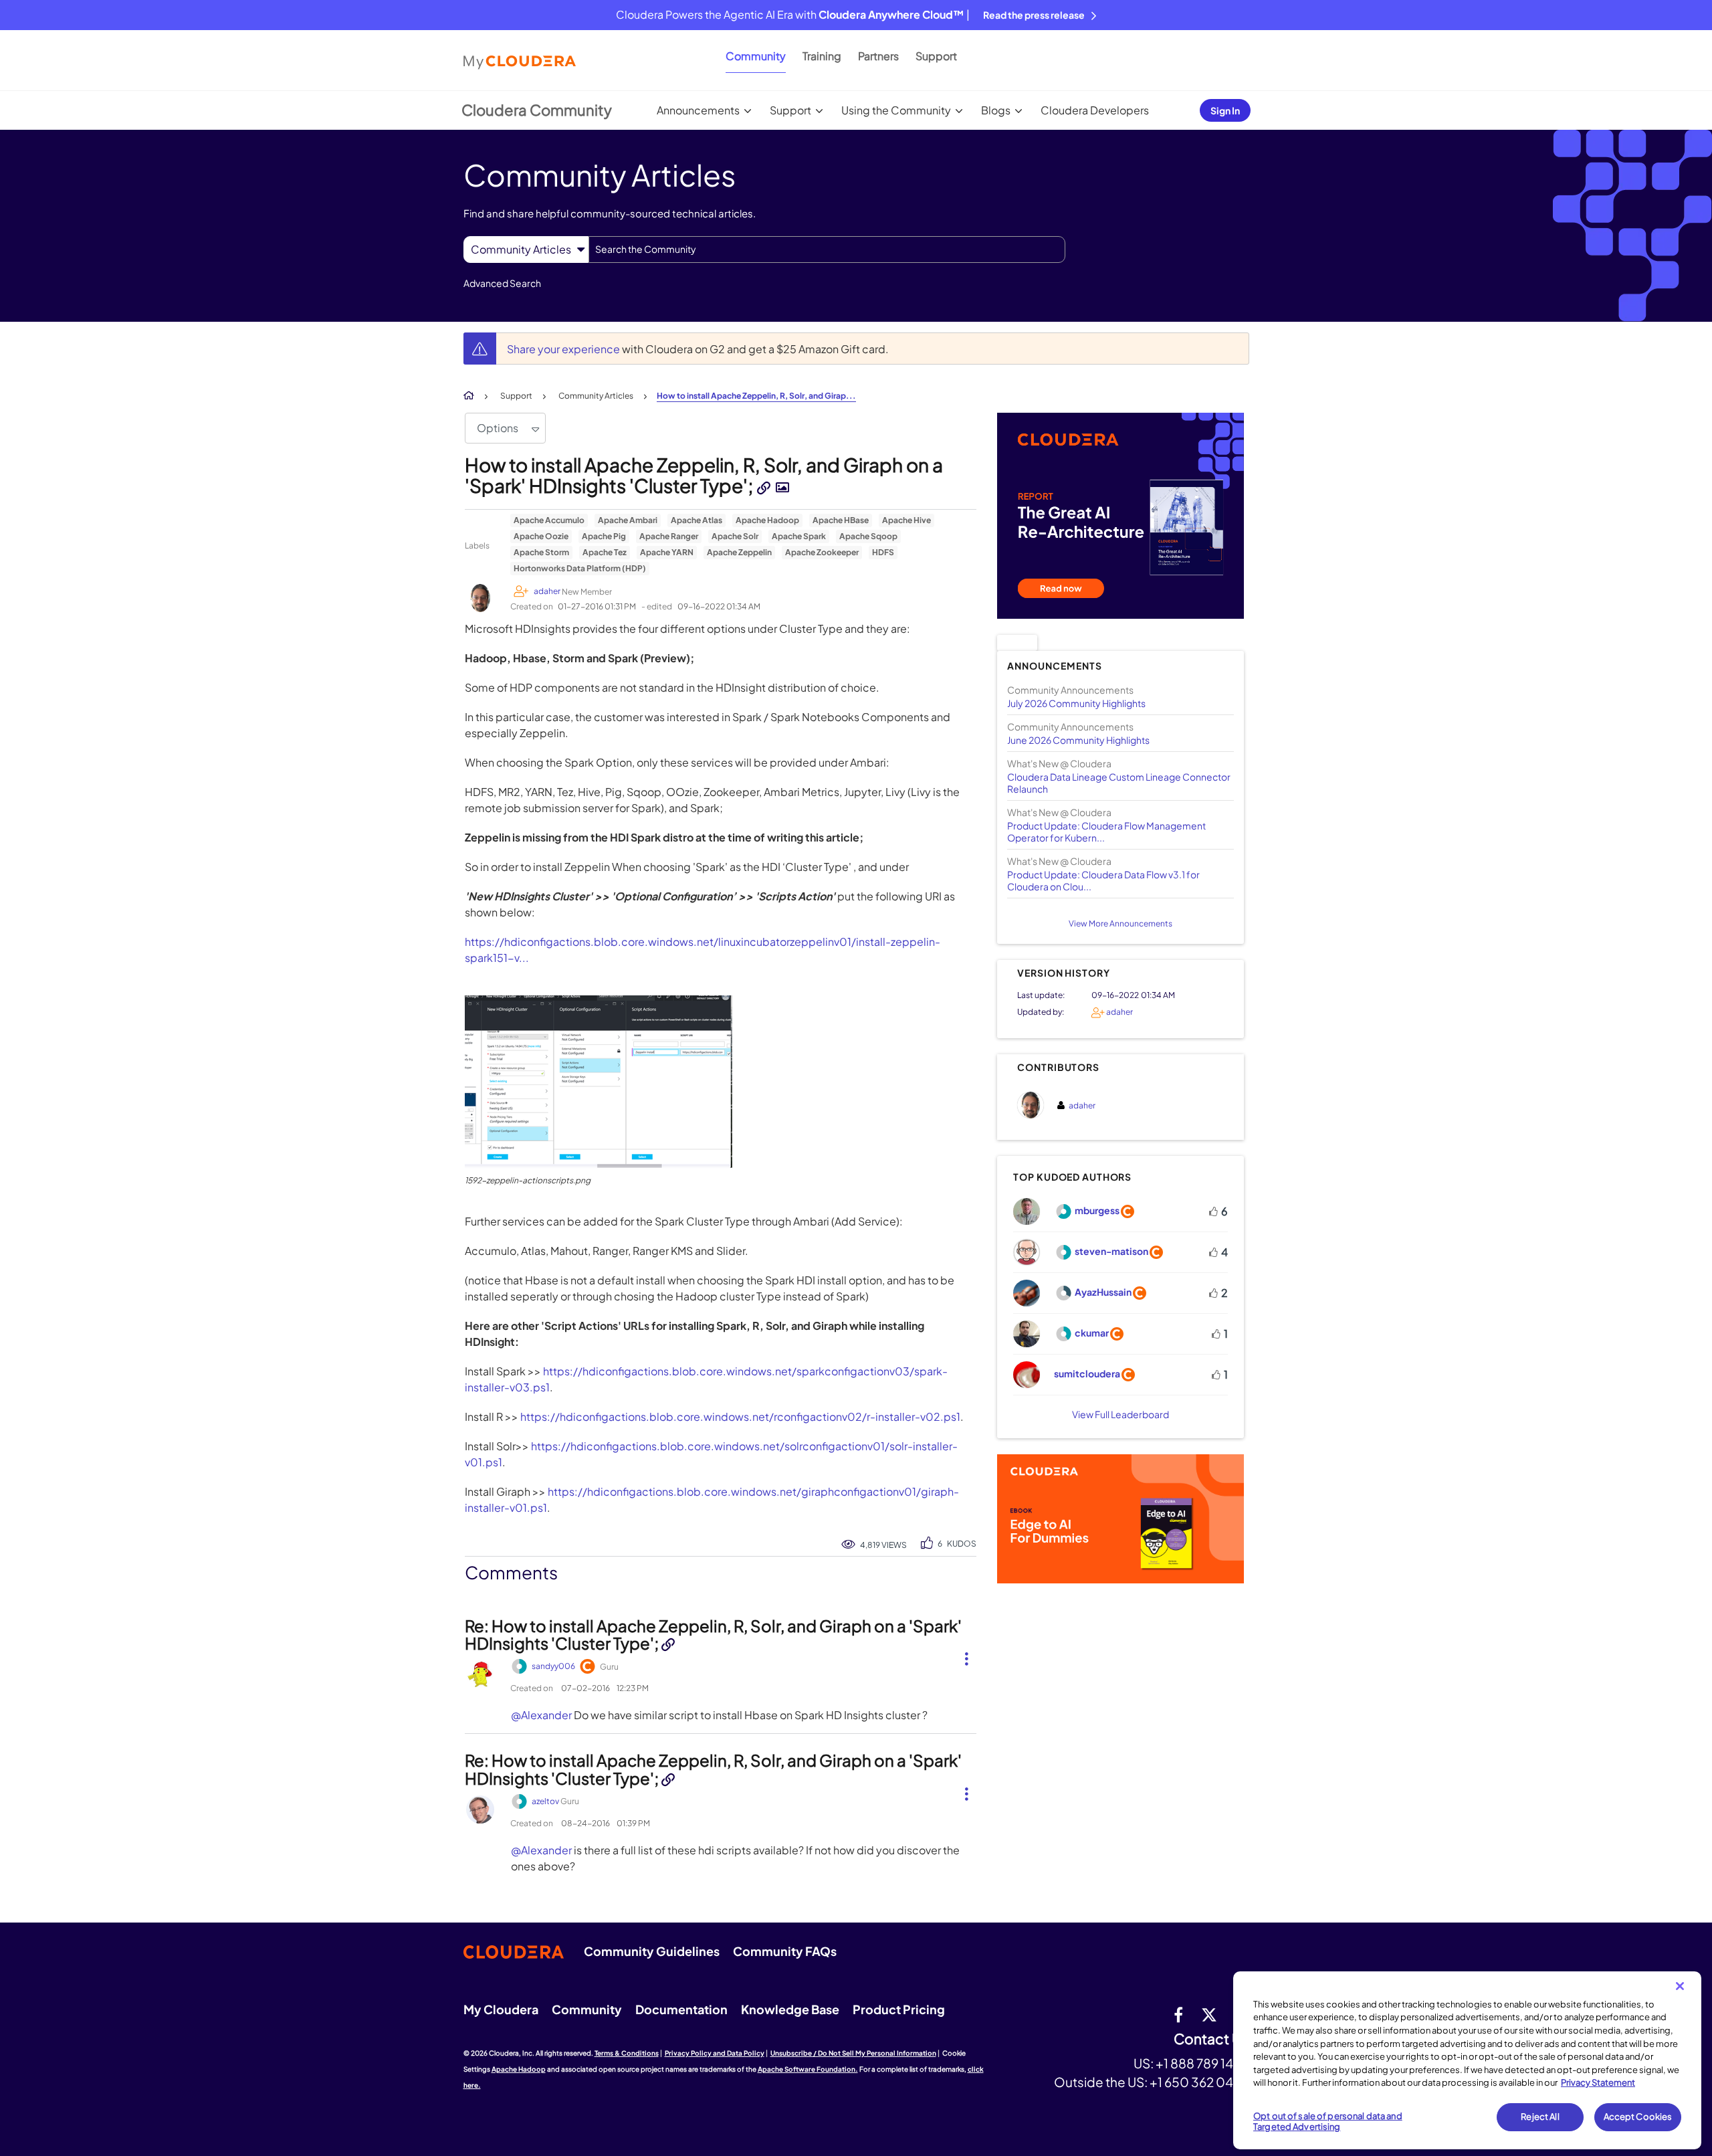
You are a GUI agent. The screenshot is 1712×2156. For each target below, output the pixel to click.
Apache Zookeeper (822, 552)
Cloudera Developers (1095, 110)
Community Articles (596, 396)
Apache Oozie (541, 536)
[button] (599, 1082)
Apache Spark (799, 536)
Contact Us (1211, 2039)
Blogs (996, 110)
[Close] (1680, 1986)
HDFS (883, 552)
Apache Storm (541, 552)
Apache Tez (605, 552)
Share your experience (564, 349)
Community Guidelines (652, 1951)
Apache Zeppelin (739, 552)
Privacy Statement (1598, 2082)
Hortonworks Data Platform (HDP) (580, 568)
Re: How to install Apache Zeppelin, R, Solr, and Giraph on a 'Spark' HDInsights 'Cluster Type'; (713, 1634)
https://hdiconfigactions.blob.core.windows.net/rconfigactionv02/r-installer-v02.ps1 (740, 1416)
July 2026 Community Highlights (1076, 703)
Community (756, 56)
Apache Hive (906, 520)
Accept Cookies (1638, 2117)
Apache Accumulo (549, 520)
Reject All (1540, 2117)
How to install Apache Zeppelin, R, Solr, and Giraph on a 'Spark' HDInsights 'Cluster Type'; (704, 475)
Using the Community (896, 110)
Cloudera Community (537, 110)
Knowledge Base (790, 2009)
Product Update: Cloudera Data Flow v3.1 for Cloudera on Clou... (1103, 880)
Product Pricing (899, 2009)
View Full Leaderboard (1120, 1414)
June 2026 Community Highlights (1078, 740)
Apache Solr (735, 536)
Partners (878, 56)
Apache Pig (604, 536)
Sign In (1225, 110)
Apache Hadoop (767, 520)
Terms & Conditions (627, 2053)
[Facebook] (1178, 2014)
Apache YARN (667, 552)
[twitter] (1209, 2014)
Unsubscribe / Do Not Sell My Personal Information (853, 2053)
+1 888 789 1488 (1202, 2063)
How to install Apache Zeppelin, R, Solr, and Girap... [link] (756, 396)
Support (936, 56)
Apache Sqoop (868, 536)
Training (822, 56)
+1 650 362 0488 (1199, 2082)
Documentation (681, 2009)
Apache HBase (841, 520)
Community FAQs (785, 1951)
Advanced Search (502, 283)
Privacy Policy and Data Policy (715, 2053)
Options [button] (498, 428)
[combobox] (827, 250)
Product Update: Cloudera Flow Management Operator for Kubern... (1106, 831)
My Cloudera (501, 2009)
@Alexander (541, 1715)
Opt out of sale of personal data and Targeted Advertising (1328, 2121)
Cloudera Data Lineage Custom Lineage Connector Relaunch (1119, 783)
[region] (1467, 2060)
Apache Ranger (669, 536)
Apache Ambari (628, 520)
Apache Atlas (697, 520)
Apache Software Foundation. (808, 2069)
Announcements (698, 110)
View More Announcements (1120, 923)
